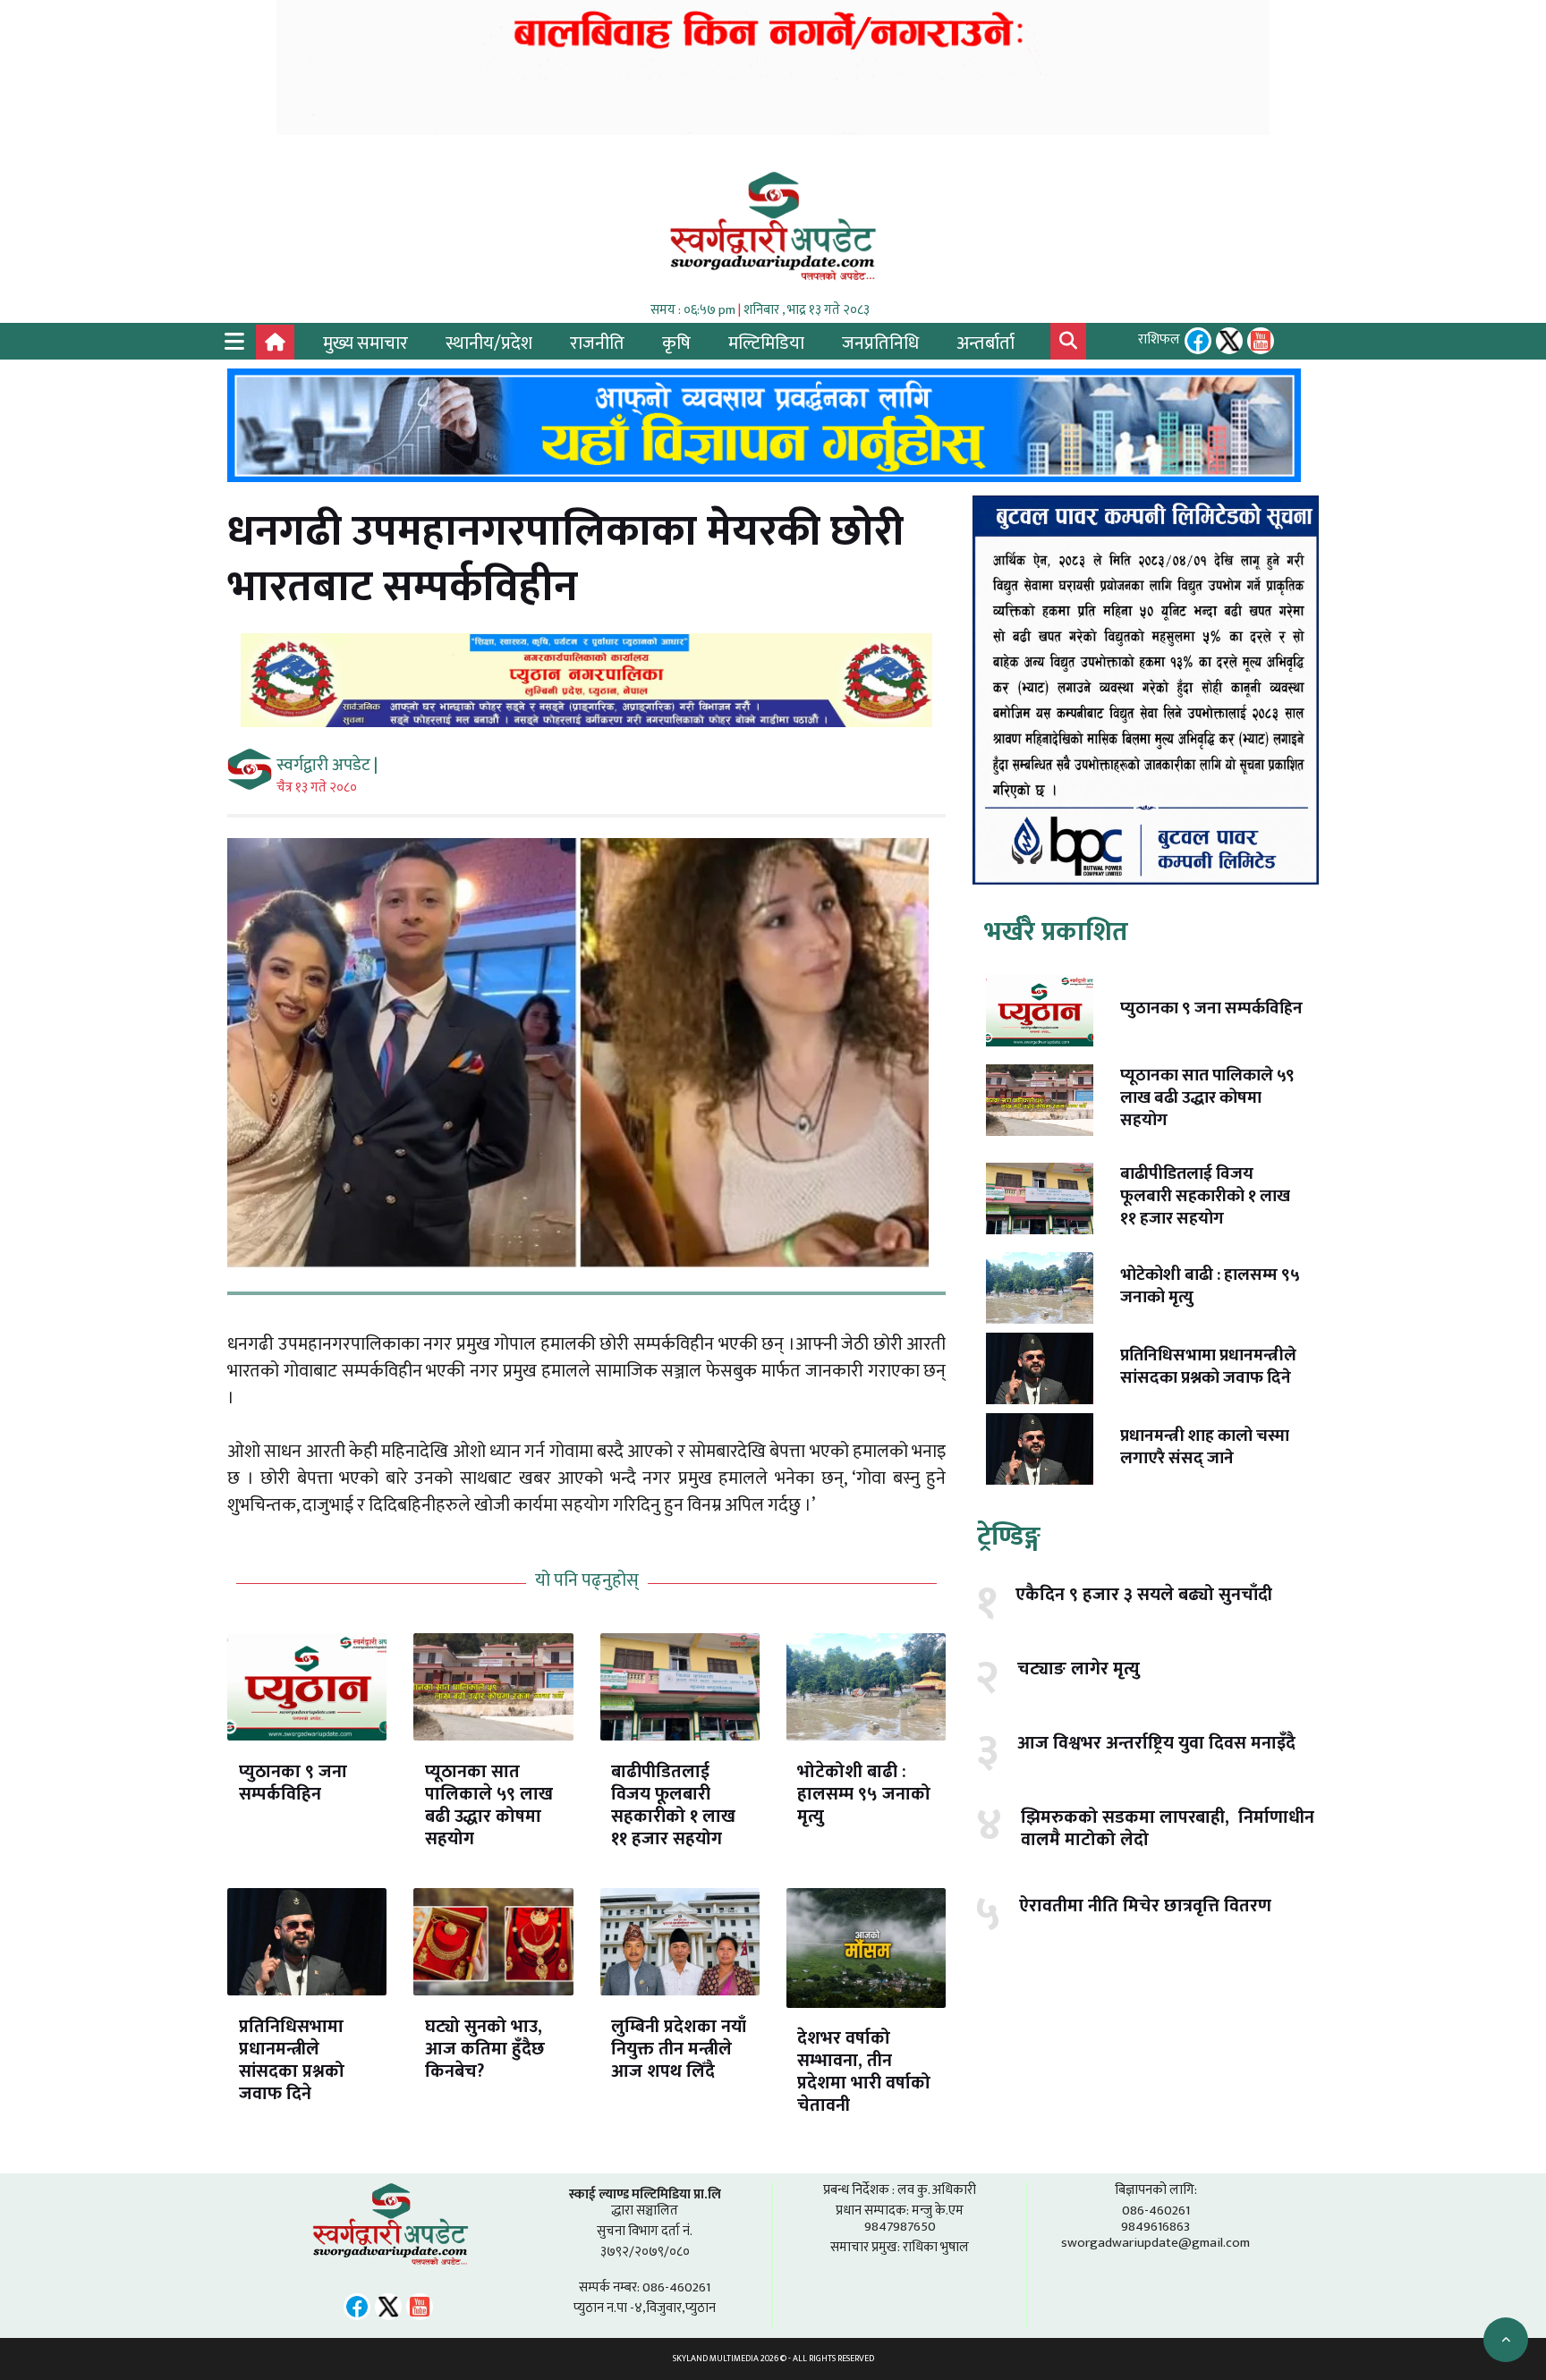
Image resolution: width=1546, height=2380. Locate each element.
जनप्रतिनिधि (880, 343)
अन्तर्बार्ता (985, 343)
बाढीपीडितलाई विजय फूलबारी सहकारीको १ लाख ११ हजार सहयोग (673, 1805)
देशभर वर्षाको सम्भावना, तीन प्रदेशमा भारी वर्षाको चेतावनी (864, 2072)
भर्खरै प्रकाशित (1056, 932)
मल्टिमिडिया (766, 343)
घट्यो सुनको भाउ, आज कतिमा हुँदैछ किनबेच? (485, 2049)
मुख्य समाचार (365, 343)
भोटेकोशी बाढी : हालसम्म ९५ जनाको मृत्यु (864, 1794)
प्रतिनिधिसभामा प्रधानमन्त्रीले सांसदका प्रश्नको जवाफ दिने (292, 2060)
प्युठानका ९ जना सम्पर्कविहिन (293, 1783)
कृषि (676, 343)
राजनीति (597, 343)
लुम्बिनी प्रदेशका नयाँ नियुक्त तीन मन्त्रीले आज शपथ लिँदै (679, 2049)
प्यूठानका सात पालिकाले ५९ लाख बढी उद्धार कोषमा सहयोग (489, 1805)
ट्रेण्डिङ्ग (1009, 1537)
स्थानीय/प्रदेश (489, 343)
